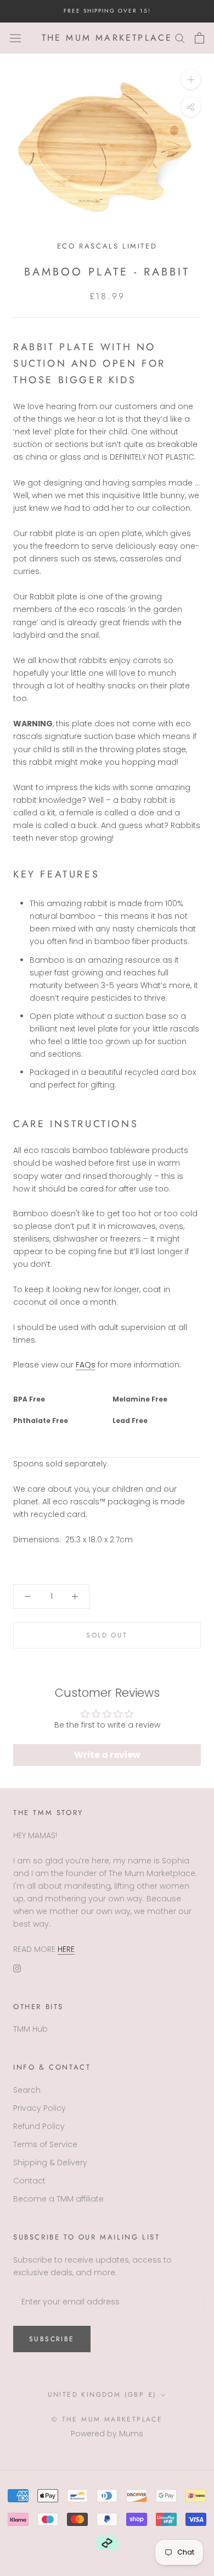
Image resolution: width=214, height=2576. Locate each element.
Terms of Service (45, 2144)
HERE (66, 1949)
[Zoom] (191, 79)
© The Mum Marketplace (107, 2419)
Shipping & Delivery (50, 2163)
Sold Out (107, 1635)
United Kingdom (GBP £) (102, 2395)
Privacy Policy (40, 2108)
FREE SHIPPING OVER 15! (107, 11)
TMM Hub (30, 2029)
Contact (29, 2181)
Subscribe (52, 2339)
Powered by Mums (107, 2434)
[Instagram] (17, 1968)
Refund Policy (39, 2126)
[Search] (180, 38)
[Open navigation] (15, 38)
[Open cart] (199, 38)
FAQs (86, 1365)
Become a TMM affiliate (58, 2199)
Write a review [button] (107, 1755)
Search (27, 2090)
